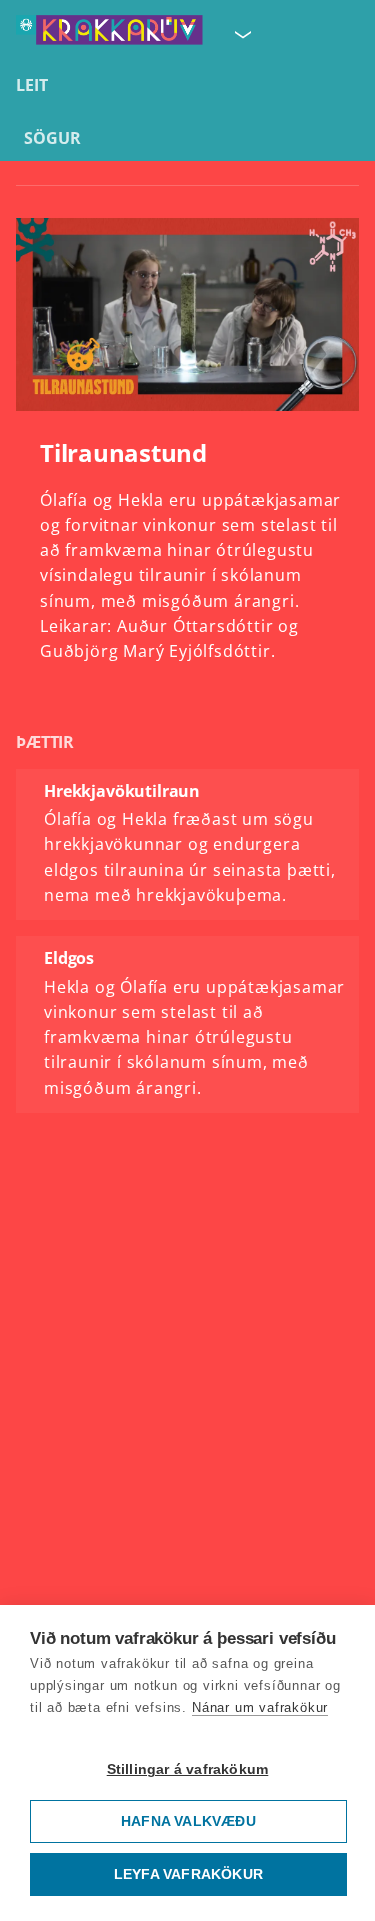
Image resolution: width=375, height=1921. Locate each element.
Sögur (52, 138)
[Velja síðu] (241, 34)
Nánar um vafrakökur (260, 1707)
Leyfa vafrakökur (188, 1874)
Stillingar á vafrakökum (188, 1769)
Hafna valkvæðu (188, 1821)
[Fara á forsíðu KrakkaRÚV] (109, 34)
